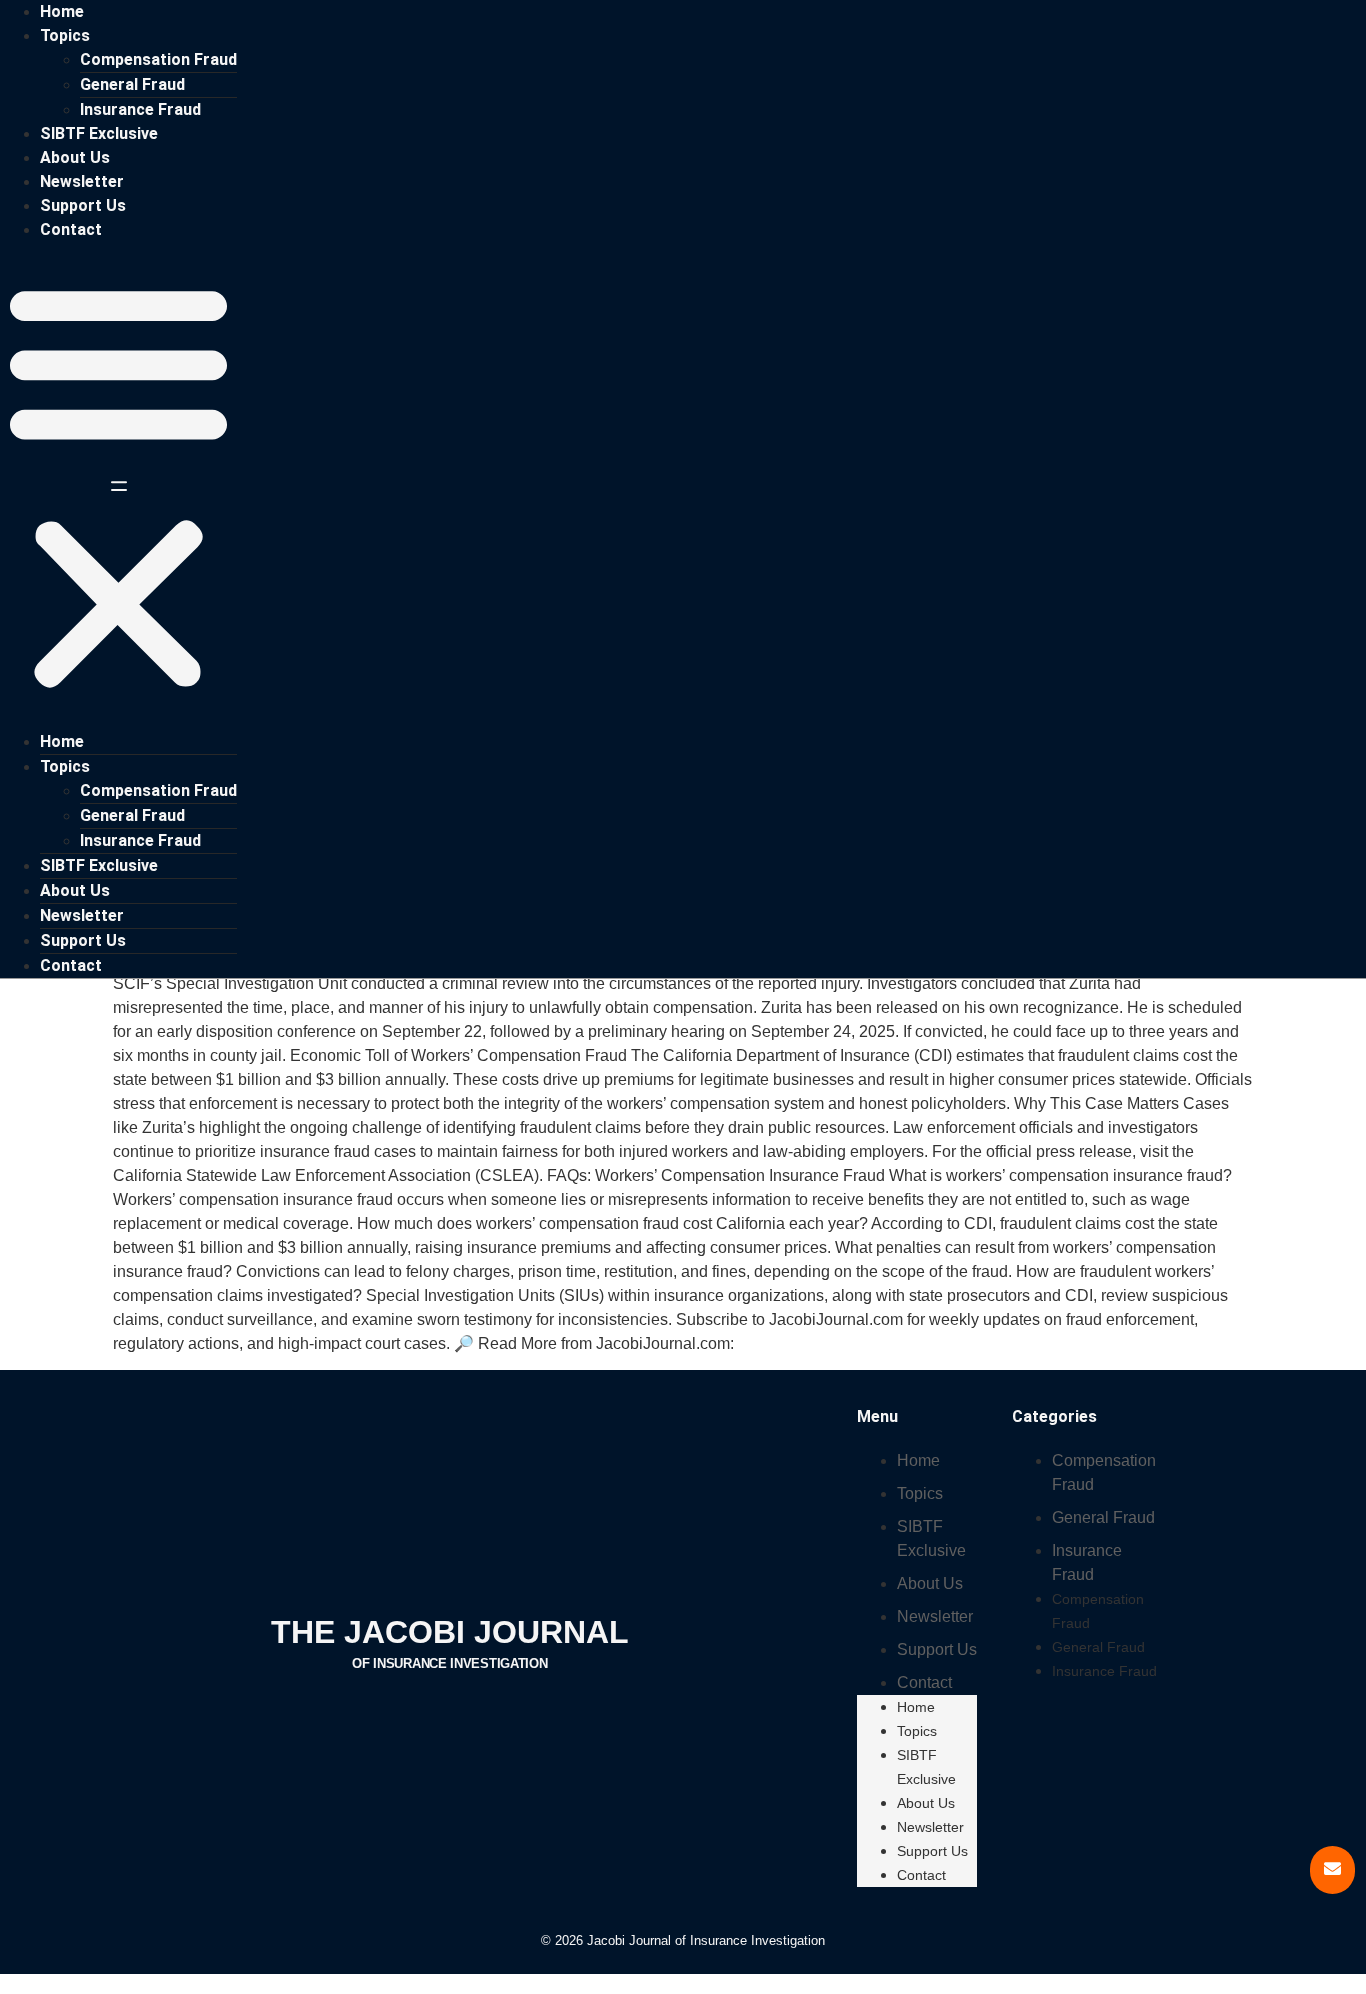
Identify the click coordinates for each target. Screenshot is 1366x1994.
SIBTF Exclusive (99, 133)
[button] (118, 486)
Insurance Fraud (140, 109)
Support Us (83, 205)
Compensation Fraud (158, 59)
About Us (75, 157)
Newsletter (82, 181)
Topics (65, 35)
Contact (71, 229)
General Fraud (132, 84)
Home (62, 11)
